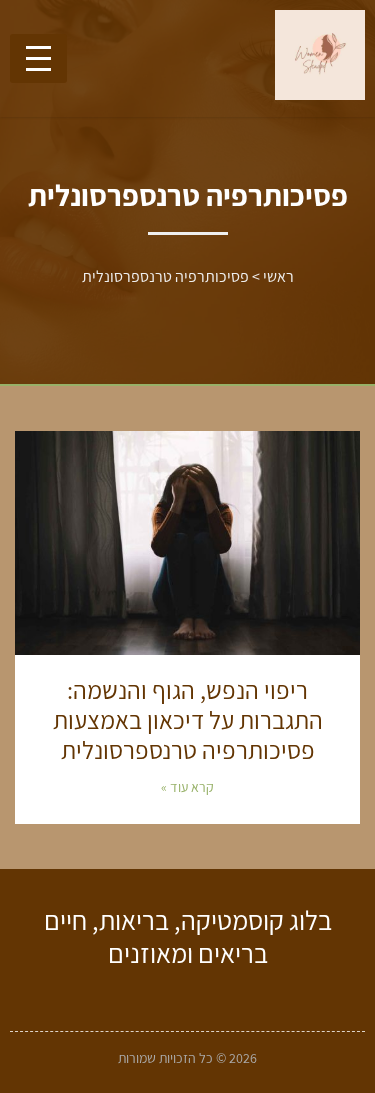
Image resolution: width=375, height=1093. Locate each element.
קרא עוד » (187, 787)
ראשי (278, 276)
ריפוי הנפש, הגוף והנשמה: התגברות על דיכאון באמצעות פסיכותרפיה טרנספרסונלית (188, 719)
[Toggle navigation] (38, 58)
